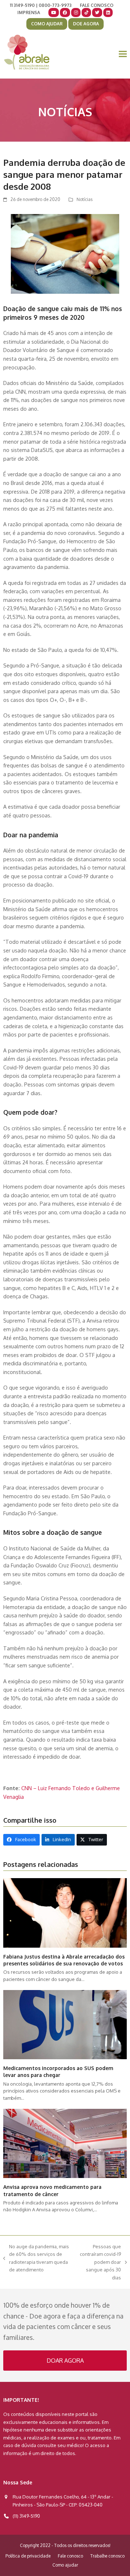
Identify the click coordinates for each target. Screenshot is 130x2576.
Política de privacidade (28, 2556)
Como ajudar (65, 2565)
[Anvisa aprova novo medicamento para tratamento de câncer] (65, 2143)
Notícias (84, 199)
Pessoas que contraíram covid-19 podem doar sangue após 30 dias (100, 2262)
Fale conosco (70, 2556)
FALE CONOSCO (97, 5)
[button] (123, 54)
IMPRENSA (29, 12)
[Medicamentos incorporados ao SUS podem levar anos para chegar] (65, 2024)
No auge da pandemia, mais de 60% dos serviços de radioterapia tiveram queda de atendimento (36, 2258)
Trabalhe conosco (107, 2556)
